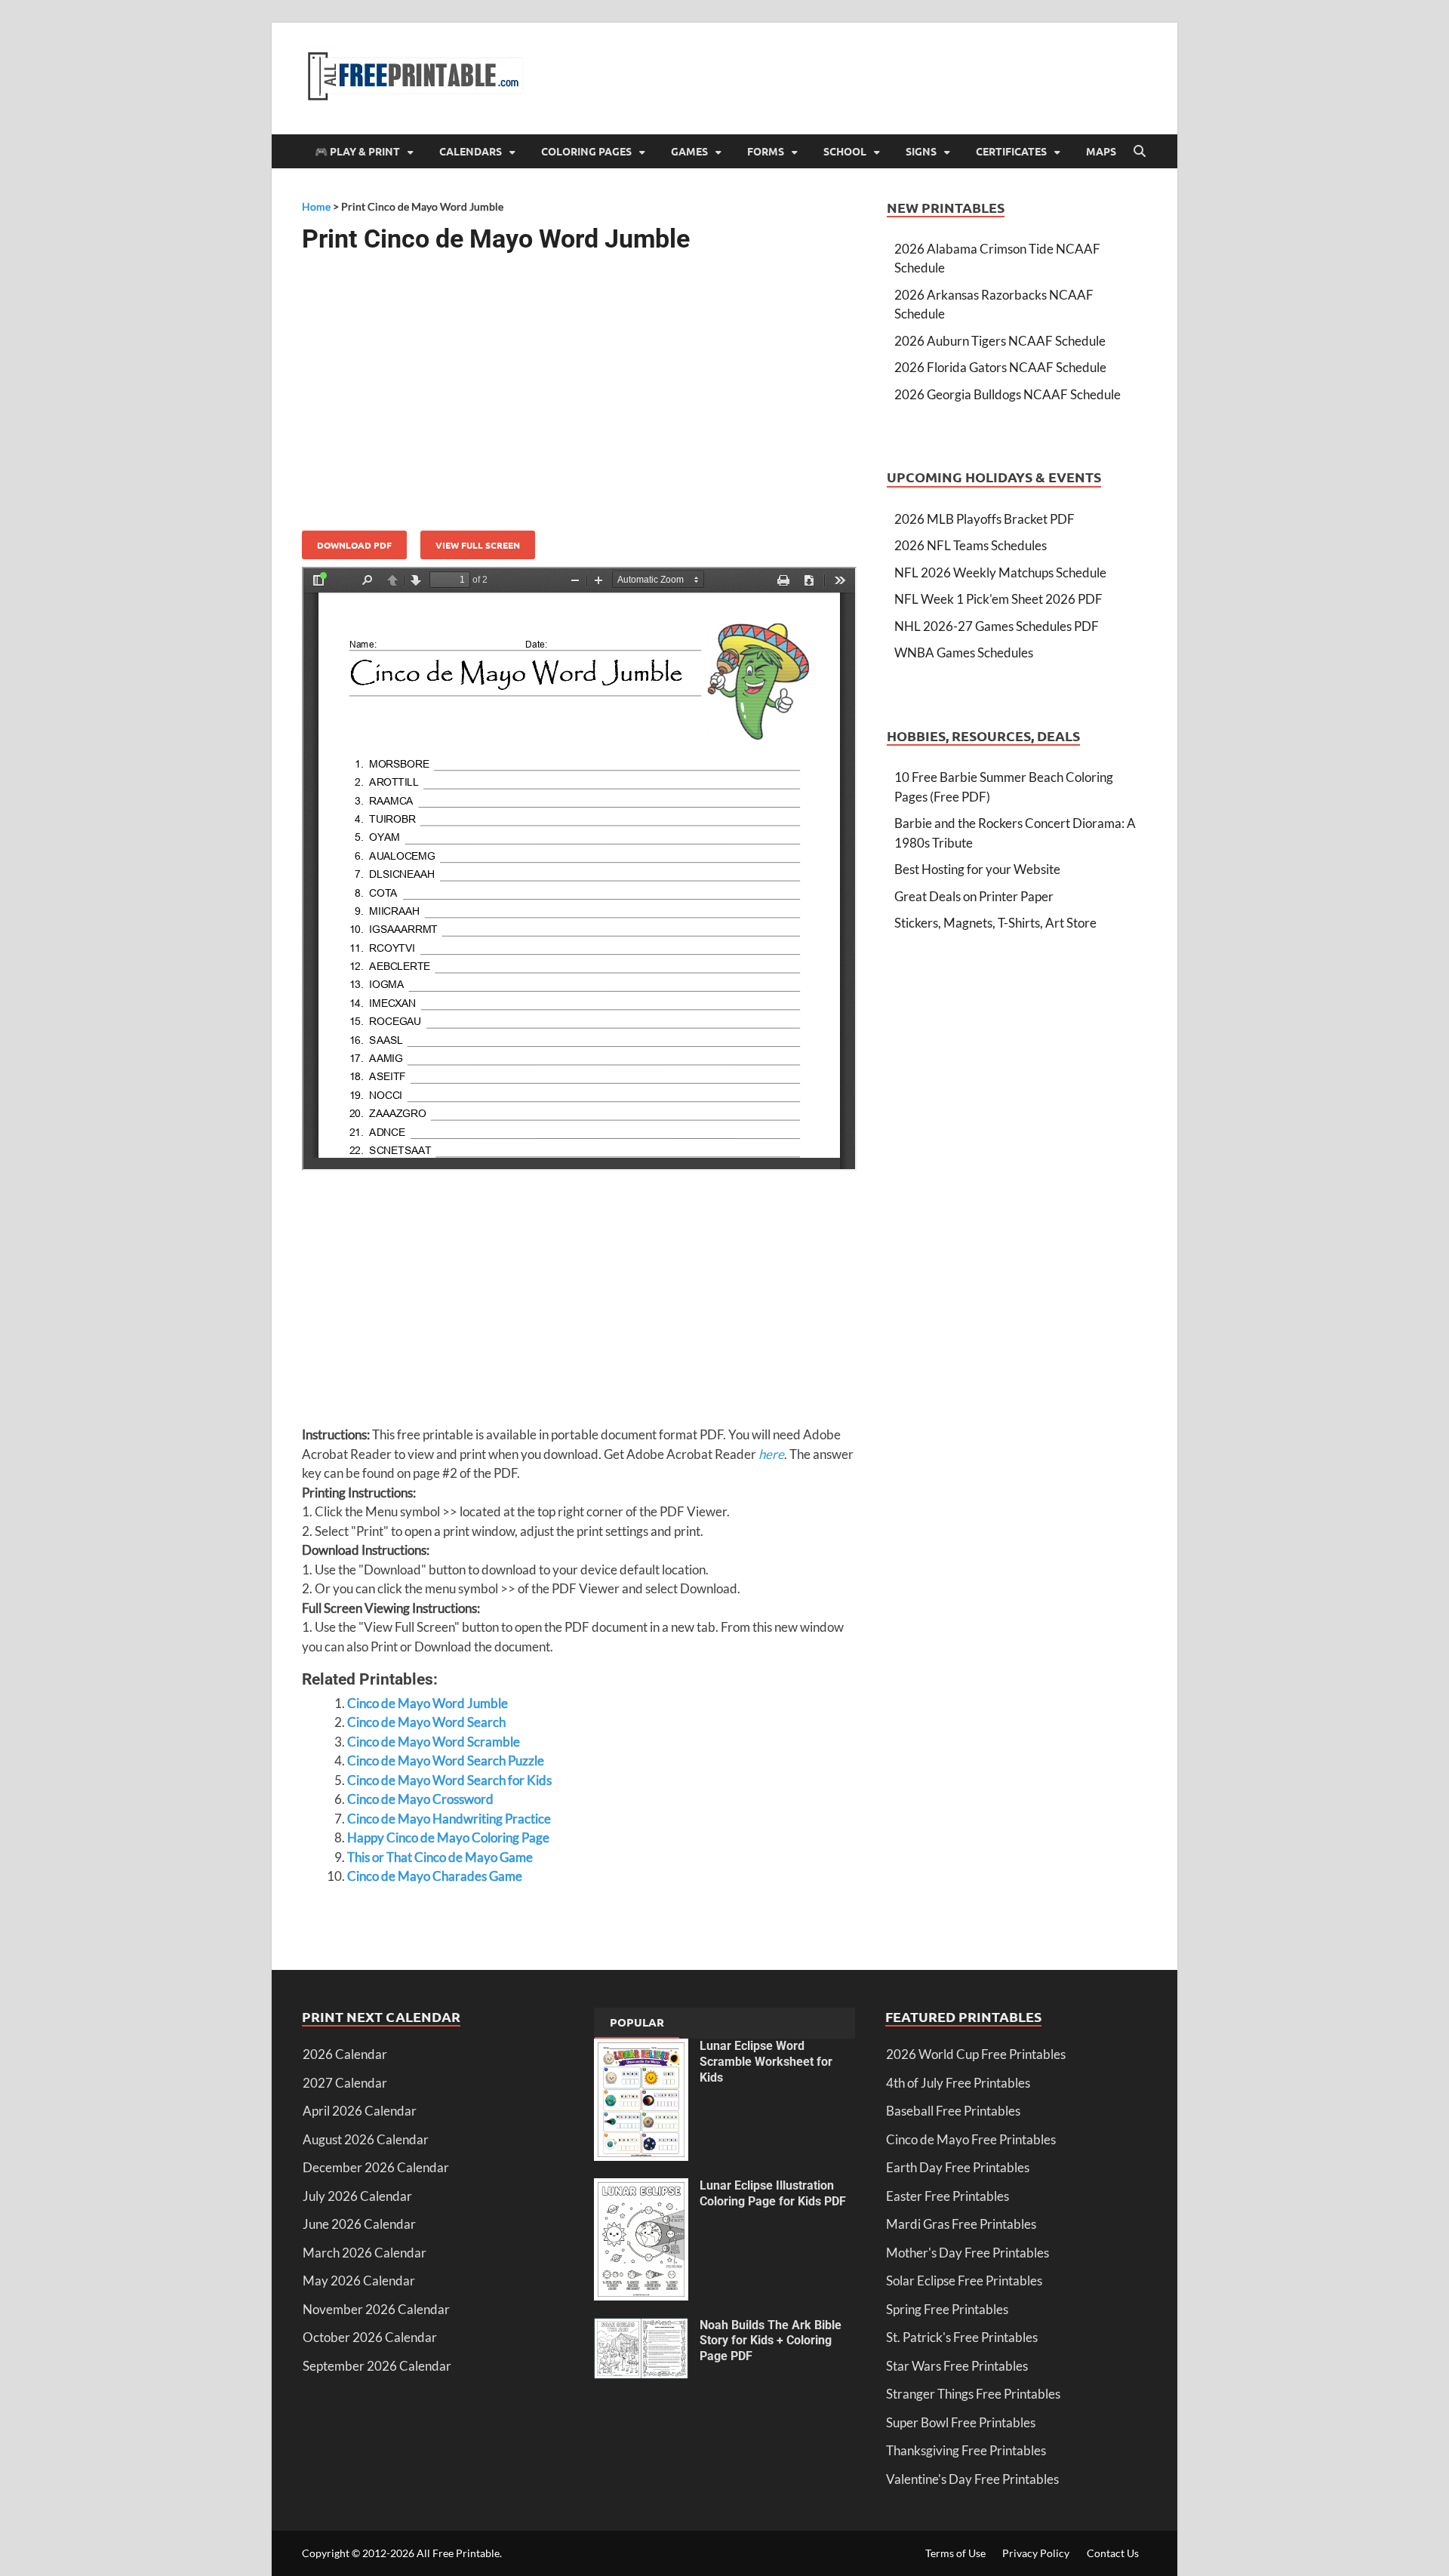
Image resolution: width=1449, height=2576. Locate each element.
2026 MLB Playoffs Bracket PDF (984, 519)
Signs (921, 151)
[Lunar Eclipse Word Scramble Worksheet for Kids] (641, 2048)
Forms (766, 151)
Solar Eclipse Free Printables (964, 2281)
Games (689, 151)
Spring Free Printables (947, 2309)
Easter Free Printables (948, 2196)
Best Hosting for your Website (977, 869)
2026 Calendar (345, 2054)
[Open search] (1140, 152)
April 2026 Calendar (360, 2111)
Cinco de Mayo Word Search (426, 1722)
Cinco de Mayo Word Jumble (428, 1703)
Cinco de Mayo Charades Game (435, 1876)
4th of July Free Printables (958, 2083)
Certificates (1011, 151)
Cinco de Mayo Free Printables (971, 2139)
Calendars (471, 151)
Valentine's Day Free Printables (972, 2479)
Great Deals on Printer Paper (974, 896)
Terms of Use (955, 2553)
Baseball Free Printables (953, 2111)
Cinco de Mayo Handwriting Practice (449, 1819)
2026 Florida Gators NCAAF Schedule (1000, 367)
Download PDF (354, 545)
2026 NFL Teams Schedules (971, 545)
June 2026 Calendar (359, 2224)
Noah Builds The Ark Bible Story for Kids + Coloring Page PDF (771, 2341)
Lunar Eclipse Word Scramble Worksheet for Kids (766, 2062)
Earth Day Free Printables (958, 2167)
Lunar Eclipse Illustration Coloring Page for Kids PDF (773, 2193)
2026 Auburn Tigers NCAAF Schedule (1000, 341)
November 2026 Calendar (376, 2309)
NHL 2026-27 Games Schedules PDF (997, 626)
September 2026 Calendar (377, 2366)
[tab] (637, 2024)
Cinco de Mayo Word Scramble (434, 1742)
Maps (1101, 151)
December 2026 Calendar (376, 2167)
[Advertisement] (579, 386)
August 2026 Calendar (366, 2139)
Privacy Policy (1036, 2553)
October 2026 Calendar (370, 2337)
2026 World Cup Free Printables (976, 2054)
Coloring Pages (586, 151)
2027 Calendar (345, 2083)
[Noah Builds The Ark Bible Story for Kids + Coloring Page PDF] (641, 2327)
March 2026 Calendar (365, 2253)
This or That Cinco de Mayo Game (440, 1857)
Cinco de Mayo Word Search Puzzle (446, 1760)
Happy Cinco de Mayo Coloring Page (448, 1837)
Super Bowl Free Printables (961, 2422)
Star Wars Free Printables (957, 2366)
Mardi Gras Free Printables (961, 2224)
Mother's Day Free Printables (968, 2253)
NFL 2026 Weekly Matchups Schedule (1000, 572)
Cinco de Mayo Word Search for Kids (449, 1780)
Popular (637, 2022)
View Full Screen (478, 545)
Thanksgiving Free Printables (966, 2450)
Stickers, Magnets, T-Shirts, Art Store (995, 923)
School (845, 151)
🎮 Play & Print (357, 151)
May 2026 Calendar (359, 2281)
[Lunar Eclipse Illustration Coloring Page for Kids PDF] (641, 2188)
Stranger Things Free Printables (973, 2394)
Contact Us (1113, 2553)
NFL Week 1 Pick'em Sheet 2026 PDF (998, 599)
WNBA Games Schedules (964, 652)
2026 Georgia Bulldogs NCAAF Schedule (1008, 394)
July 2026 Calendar (357, 2196)
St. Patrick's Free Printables (962, 2337)
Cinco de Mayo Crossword (420, 1799)
